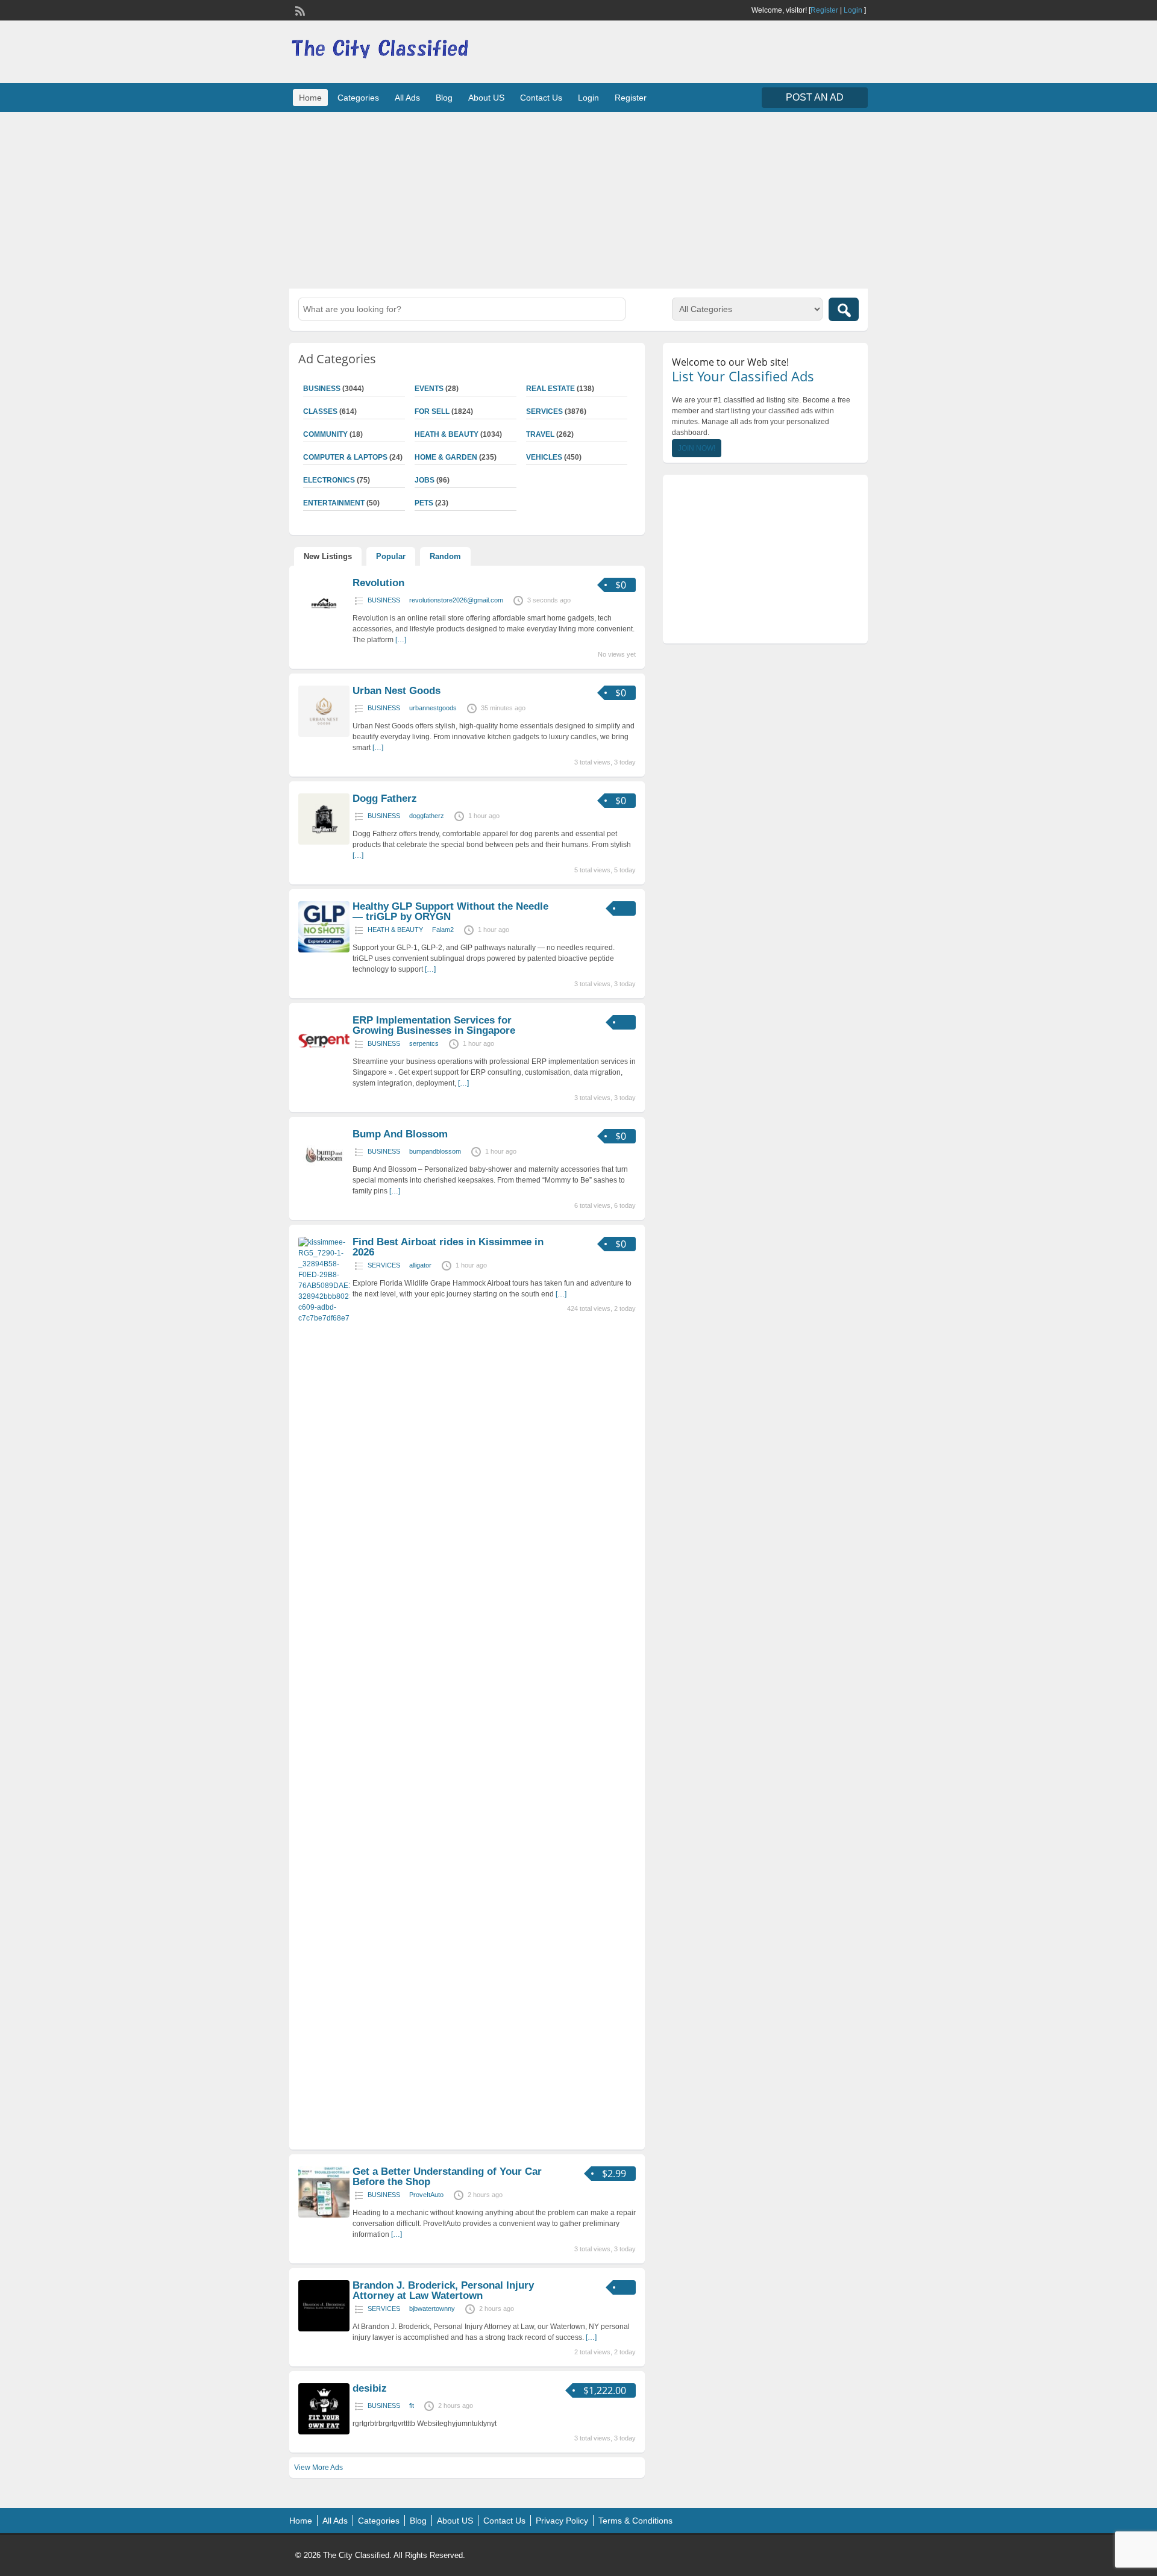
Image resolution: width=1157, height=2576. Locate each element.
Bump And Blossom (400, 1134)
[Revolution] (324, 627)
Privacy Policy (562, 2521)
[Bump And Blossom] (324, 1178)
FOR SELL (432, 411)
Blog (444, 98)
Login (853, 10)
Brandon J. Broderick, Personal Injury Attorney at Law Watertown (443, 2290)
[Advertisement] (578, 199)
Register (824, 10)
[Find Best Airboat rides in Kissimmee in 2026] (324, 1318)
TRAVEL (540, 434)
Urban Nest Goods (397, 691)
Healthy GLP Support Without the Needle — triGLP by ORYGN (450, 911)
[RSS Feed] (299, 10)
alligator (420, 1265)
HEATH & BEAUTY (447, 434)
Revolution (378, 583)
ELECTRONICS (329, 480)
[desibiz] (324, 2432)
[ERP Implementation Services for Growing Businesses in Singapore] (324, 1064)
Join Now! (697, 448)
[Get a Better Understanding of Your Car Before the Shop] (324, 2215)
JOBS (425, 480)
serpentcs (424, 1043)
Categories (358, 98)
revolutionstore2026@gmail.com (456, 600)
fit (412, 2406)
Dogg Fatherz (385, 799)
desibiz (370, 2388)
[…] (401, 640)
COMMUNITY (325, 434)
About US (486, 98)
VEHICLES (544, 457)
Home (310, 98)
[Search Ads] (844, 309)
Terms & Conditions (635, 2521)
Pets (424, 503)
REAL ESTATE (550, 389)
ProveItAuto (426, 2195)
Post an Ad (815, 97)
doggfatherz (427, 816)
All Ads (407, 98)
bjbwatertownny (432, 2309)
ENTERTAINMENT (334, 503)
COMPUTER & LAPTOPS (345, 457)
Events (429, 389)
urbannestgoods (433, 708)
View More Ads (318, 2468)
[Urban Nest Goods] (324, 734)
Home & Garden (446, 457)
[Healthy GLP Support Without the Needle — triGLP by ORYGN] (324, 950)
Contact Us (541, 98)
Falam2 (443, 930)
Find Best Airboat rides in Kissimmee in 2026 (448, 1247)
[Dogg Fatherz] (324, 842)
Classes (320, 411)
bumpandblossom (435, 1151)
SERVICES (544, 411)
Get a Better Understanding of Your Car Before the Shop (447, 2177)
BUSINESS (322, 389)
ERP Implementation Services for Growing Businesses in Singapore (434, 1025)
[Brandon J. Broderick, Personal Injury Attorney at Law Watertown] (324, 2329)
